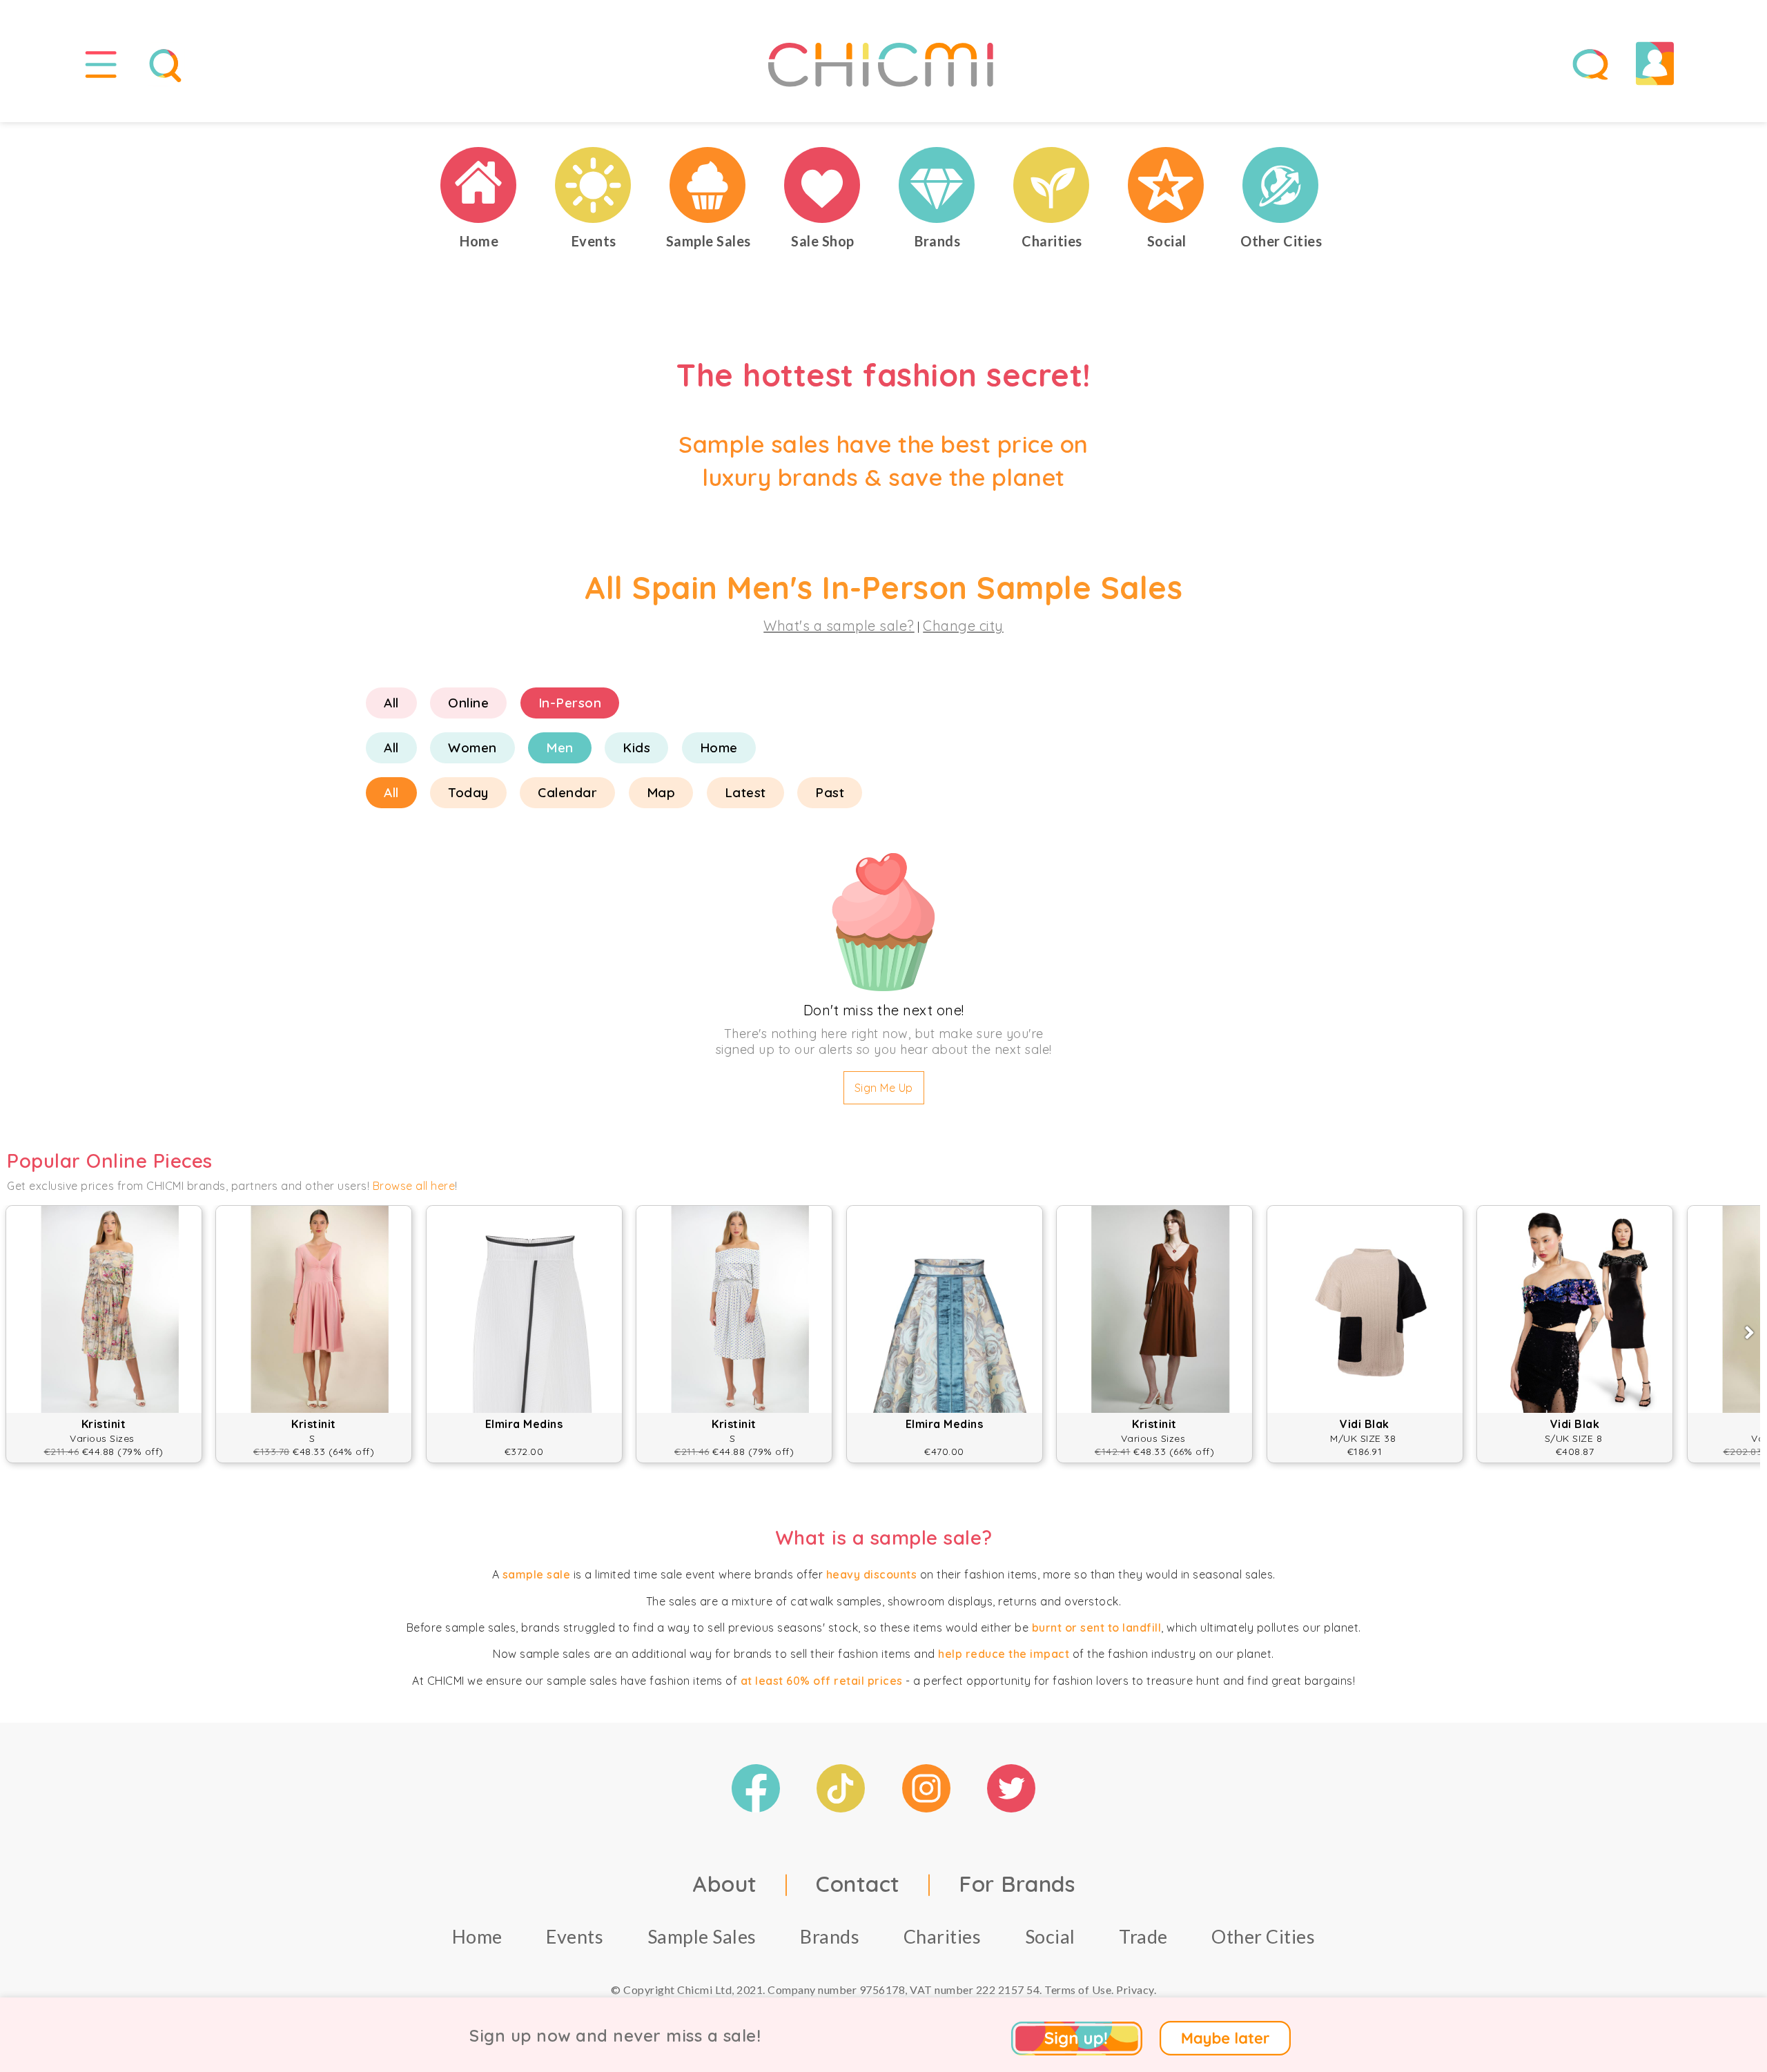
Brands (830, 1936)
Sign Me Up (884, 1088)
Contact (858, 1884)
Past (830, 792)
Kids (636, 747)
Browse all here (414, 1186)
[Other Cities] (1281, 185)
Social (1050, 1936)
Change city (963, 626)
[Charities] (1052, 185)
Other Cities (1263, 1936)
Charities (943, 1936)
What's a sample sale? (839, 626)
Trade (1143, 1936)
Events (575, 1936)
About (725, 1884)
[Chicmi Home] (479, 185)
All (391, 703)
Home (719, 747)
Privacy (1135, 1990)
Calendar (567, 792)
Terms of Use (1078, 1990)
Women (472, 747)
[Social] (1166, 185)
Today (468, 792)
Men (560, 747)
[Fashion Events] (594, 185)
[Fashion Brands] (937, 185)
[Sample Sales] (708, 185)
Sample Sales (702, 1936)
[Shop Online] (823, 185)
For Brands (1017, 1884)
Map (661, 792)
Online (468, 703)
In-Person (570, 703)
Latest (745, 792)
